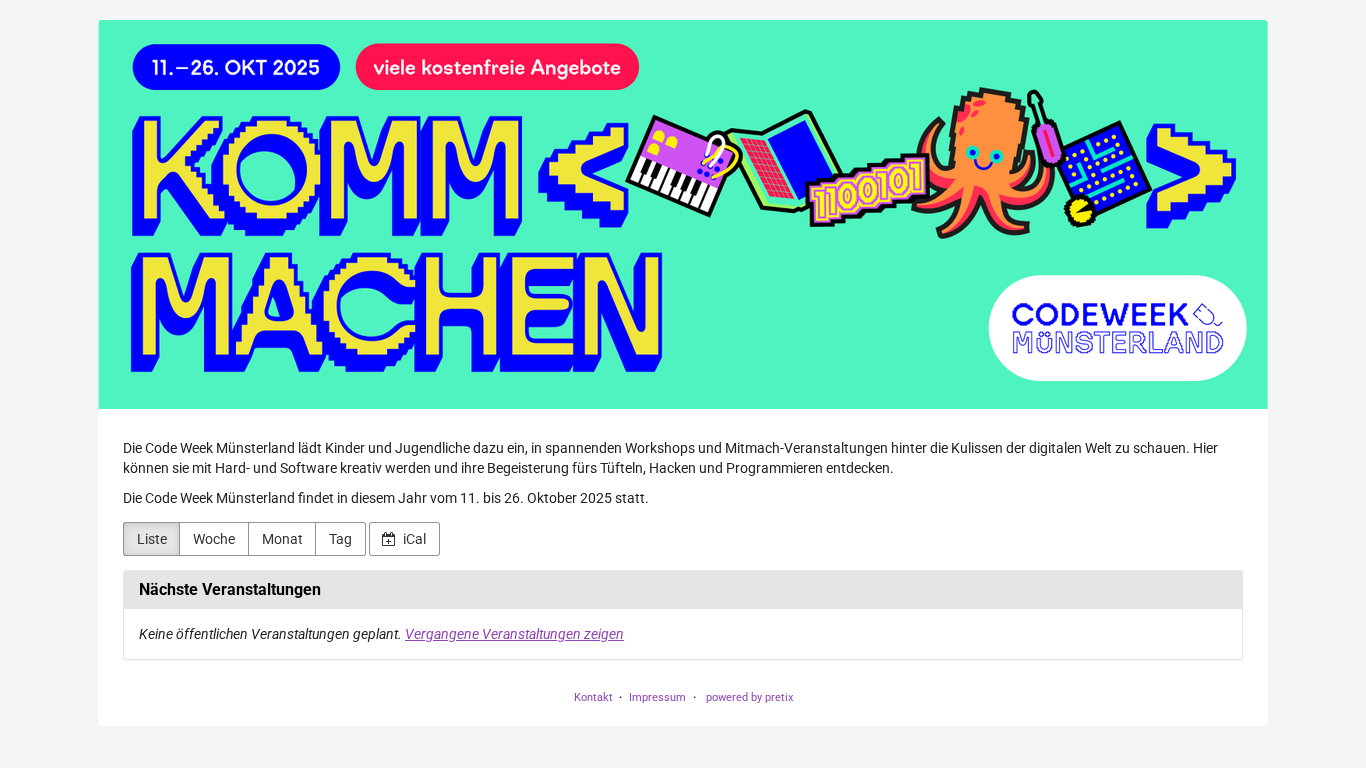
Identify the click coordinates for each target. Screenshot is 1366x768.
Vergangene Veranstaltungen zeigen (514, 634)
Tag (340, 539)
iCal (413, 539)
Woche (214, 539)
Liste (152, 539)
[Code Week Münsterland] (683, 214)
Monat (282, 539)
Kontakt (593, 697)
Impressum (657, 697)
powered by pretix (749, 697)
